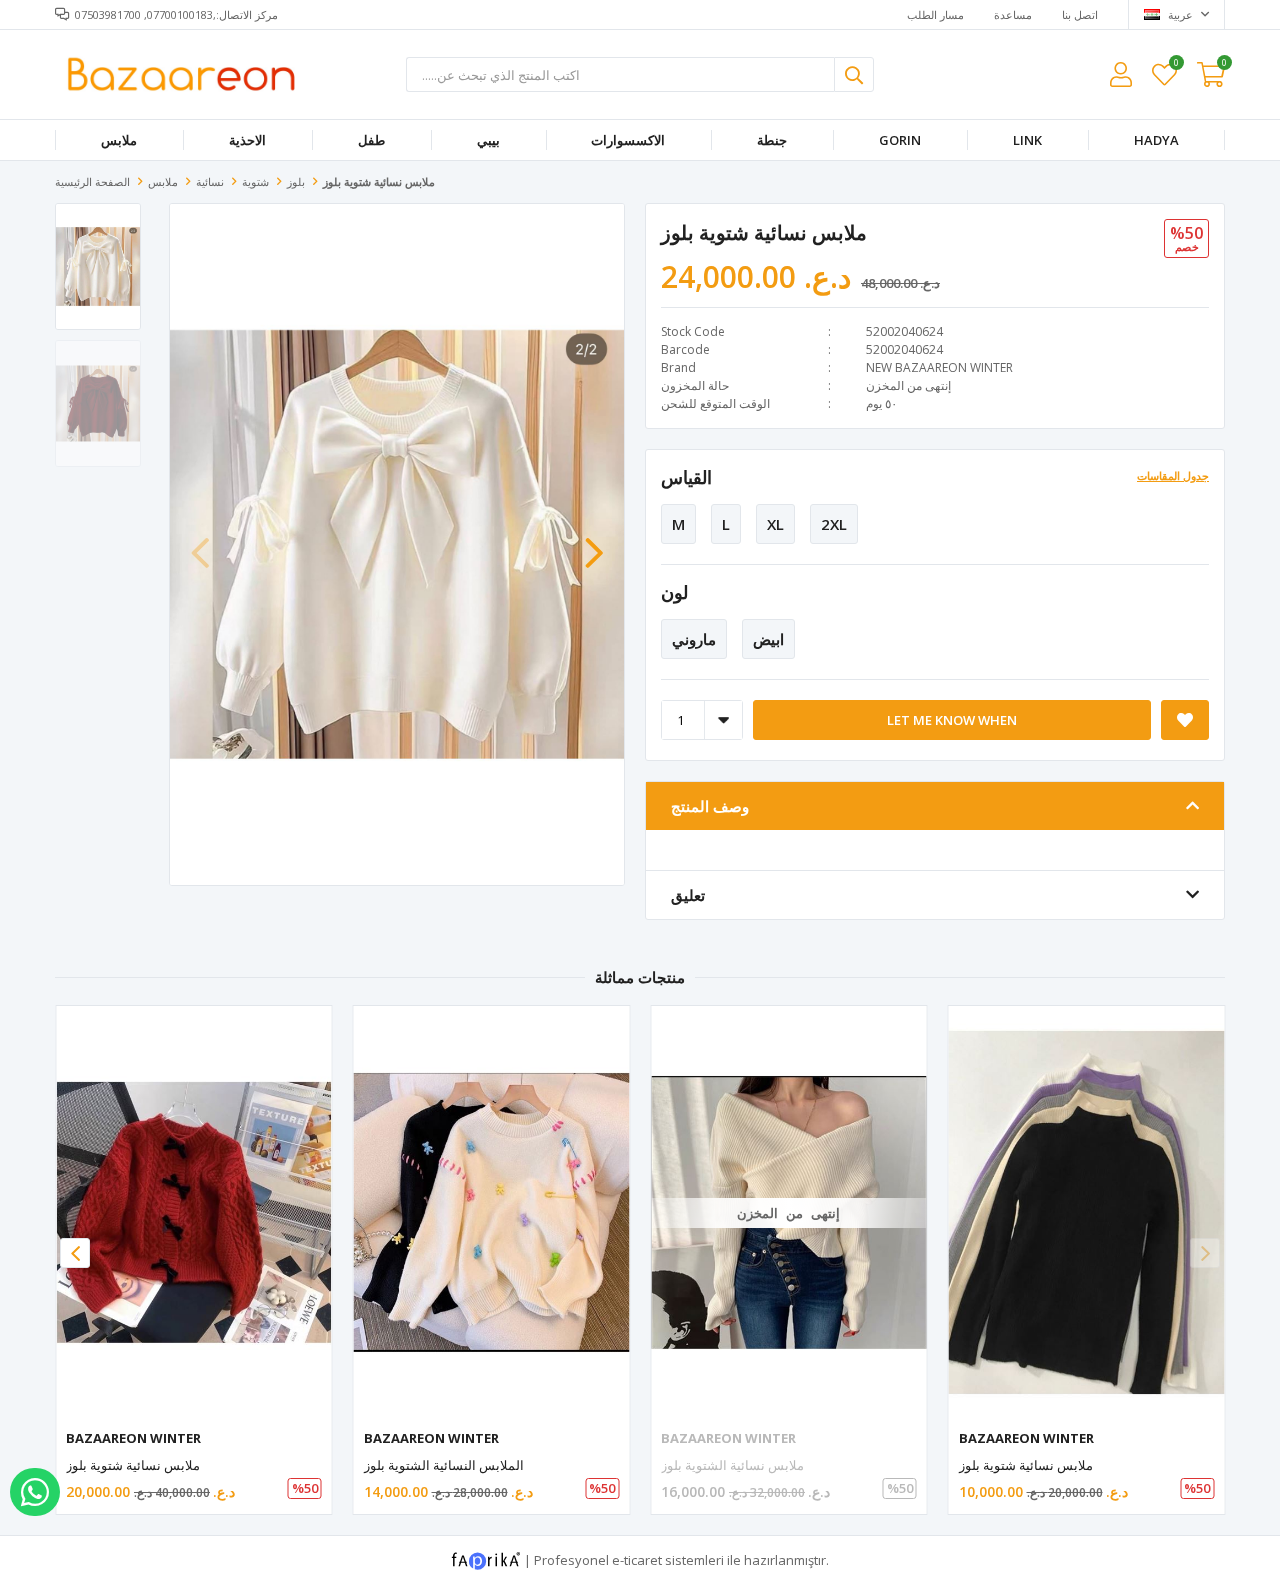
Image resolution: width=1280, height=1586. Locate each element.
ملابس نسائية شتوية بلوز (133, 1465)
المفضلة (1175, 65)
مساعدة (1013, 14)
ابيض (768, 639)
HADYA (1156, 140)
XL (775, 524)
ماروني (694, 639)
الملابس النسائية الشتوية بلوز (444, 1465)
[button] (594, 543)
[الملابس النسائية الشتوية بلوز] (492, 1212)
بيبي (488, 140)
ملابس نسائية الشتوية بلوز (732, 1465)
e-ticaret (637, 1560)
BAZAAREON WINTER (133, 1438)
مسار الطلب (935, 14)
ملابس (119, 140)
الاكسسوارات (628, 140)
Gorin (900, 140)
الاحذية (247, 140)
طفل (371, 140)
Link (1027, 140)
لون (674, 592)
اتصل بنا (1080, 14)
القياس (686, 477)
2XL (834, 524)
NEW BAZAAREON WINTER (939, 367)
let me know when (952, 720)
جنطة (772, 140)
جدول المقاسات (1173, 475)
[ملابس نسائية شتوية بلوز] (194, 1212)
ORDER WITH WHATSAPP (35, 1492)
